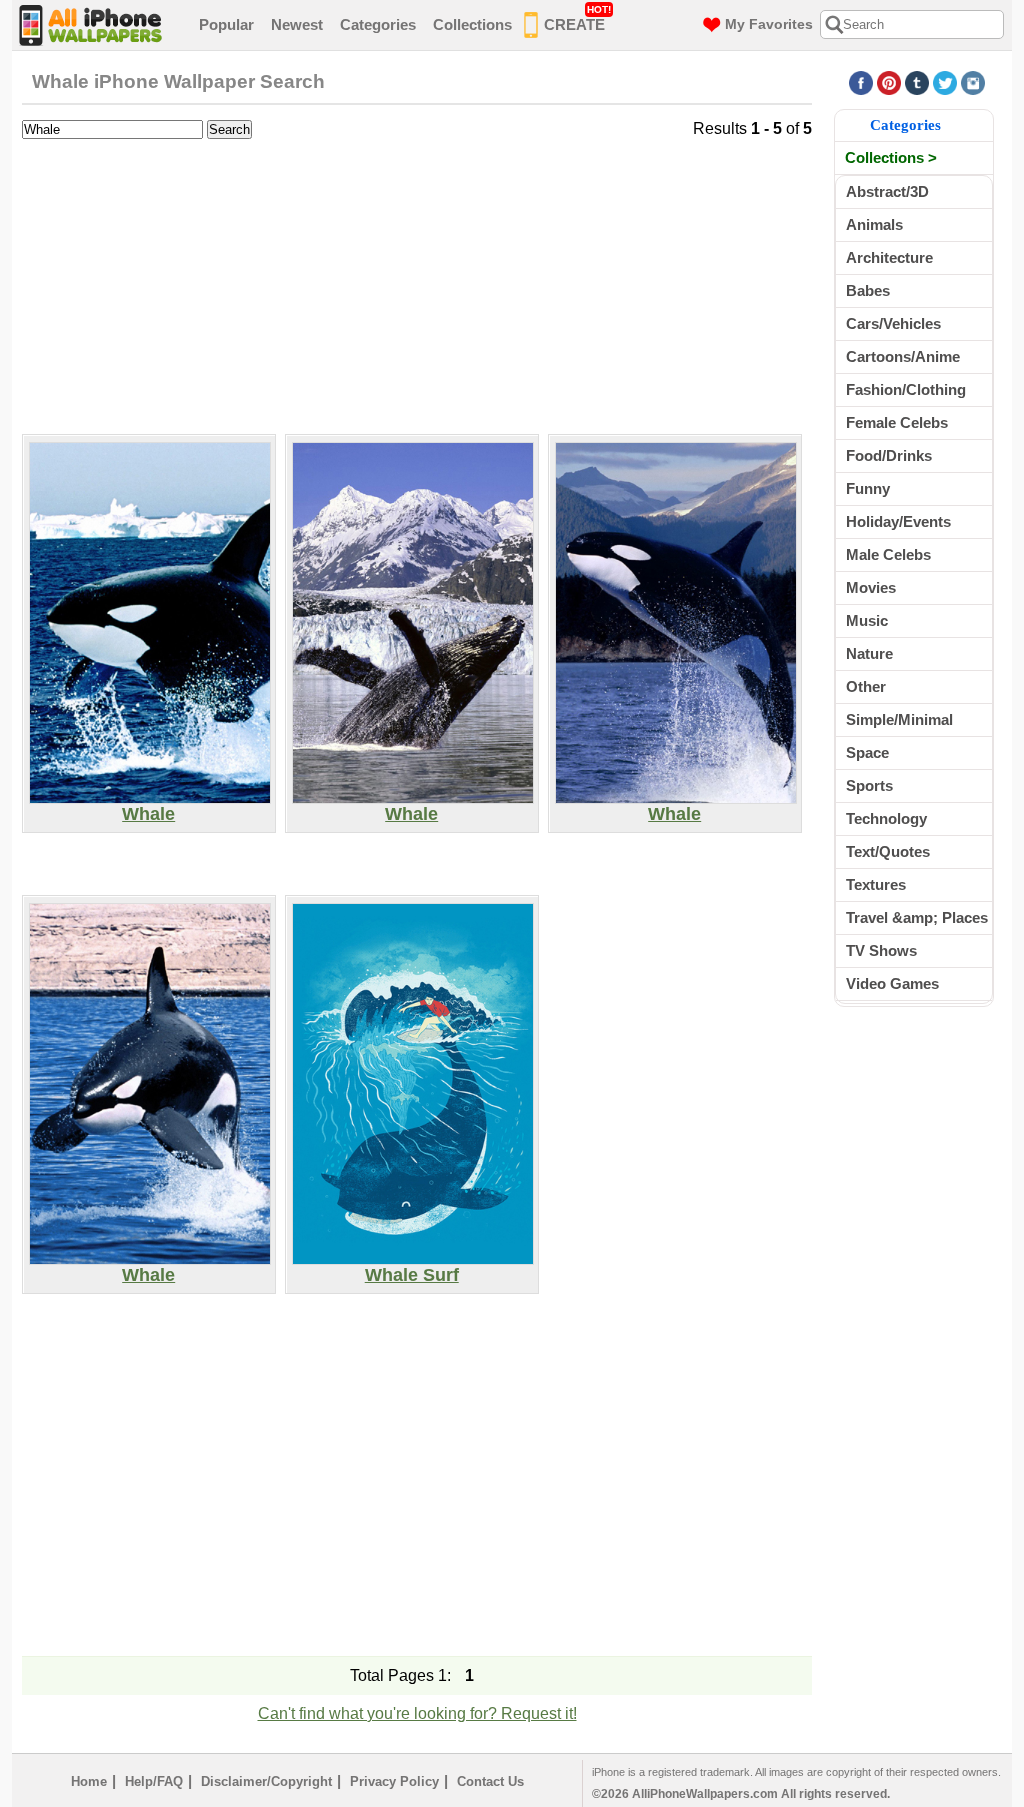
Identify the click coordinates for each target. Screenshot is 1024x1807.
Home (89, 1781)
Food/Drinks (889, 455)
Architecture (889, 257)
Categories (378, 24)
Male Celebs (888, 554)
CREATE (577, 18)
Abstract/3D (887, 191)
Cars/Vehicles (893, 323)
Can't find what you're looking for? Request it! (417, 1713)
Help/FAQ (154, 1781)
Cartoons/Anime (903, 356)
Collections (472, 24)
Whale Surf (412, 1275)
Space (867, 752)
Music (867, 620)
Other (866, 686)
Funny (868, 488)
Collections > (891, 157)
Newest (297, 24)
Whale (148, 814)
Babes (868, 290)
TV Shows (881, 950)
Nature (869, 653)
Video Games (892, 983)
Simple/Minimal (899, 719)
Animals (874, 224)
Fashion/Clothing (906, 389)
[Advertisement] (417, 284)
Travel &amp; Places (917, 917)
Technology (886, 818)
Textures (876, 884)
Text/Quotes (888, 851)
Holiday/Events (898, 521)
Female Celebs (897, 422)
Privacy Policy (394, 1781)
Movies (871, 587)
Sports (869, 785)
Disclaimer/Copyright (266, 1781)
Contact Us (490, 1781)
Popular (226, 24)
